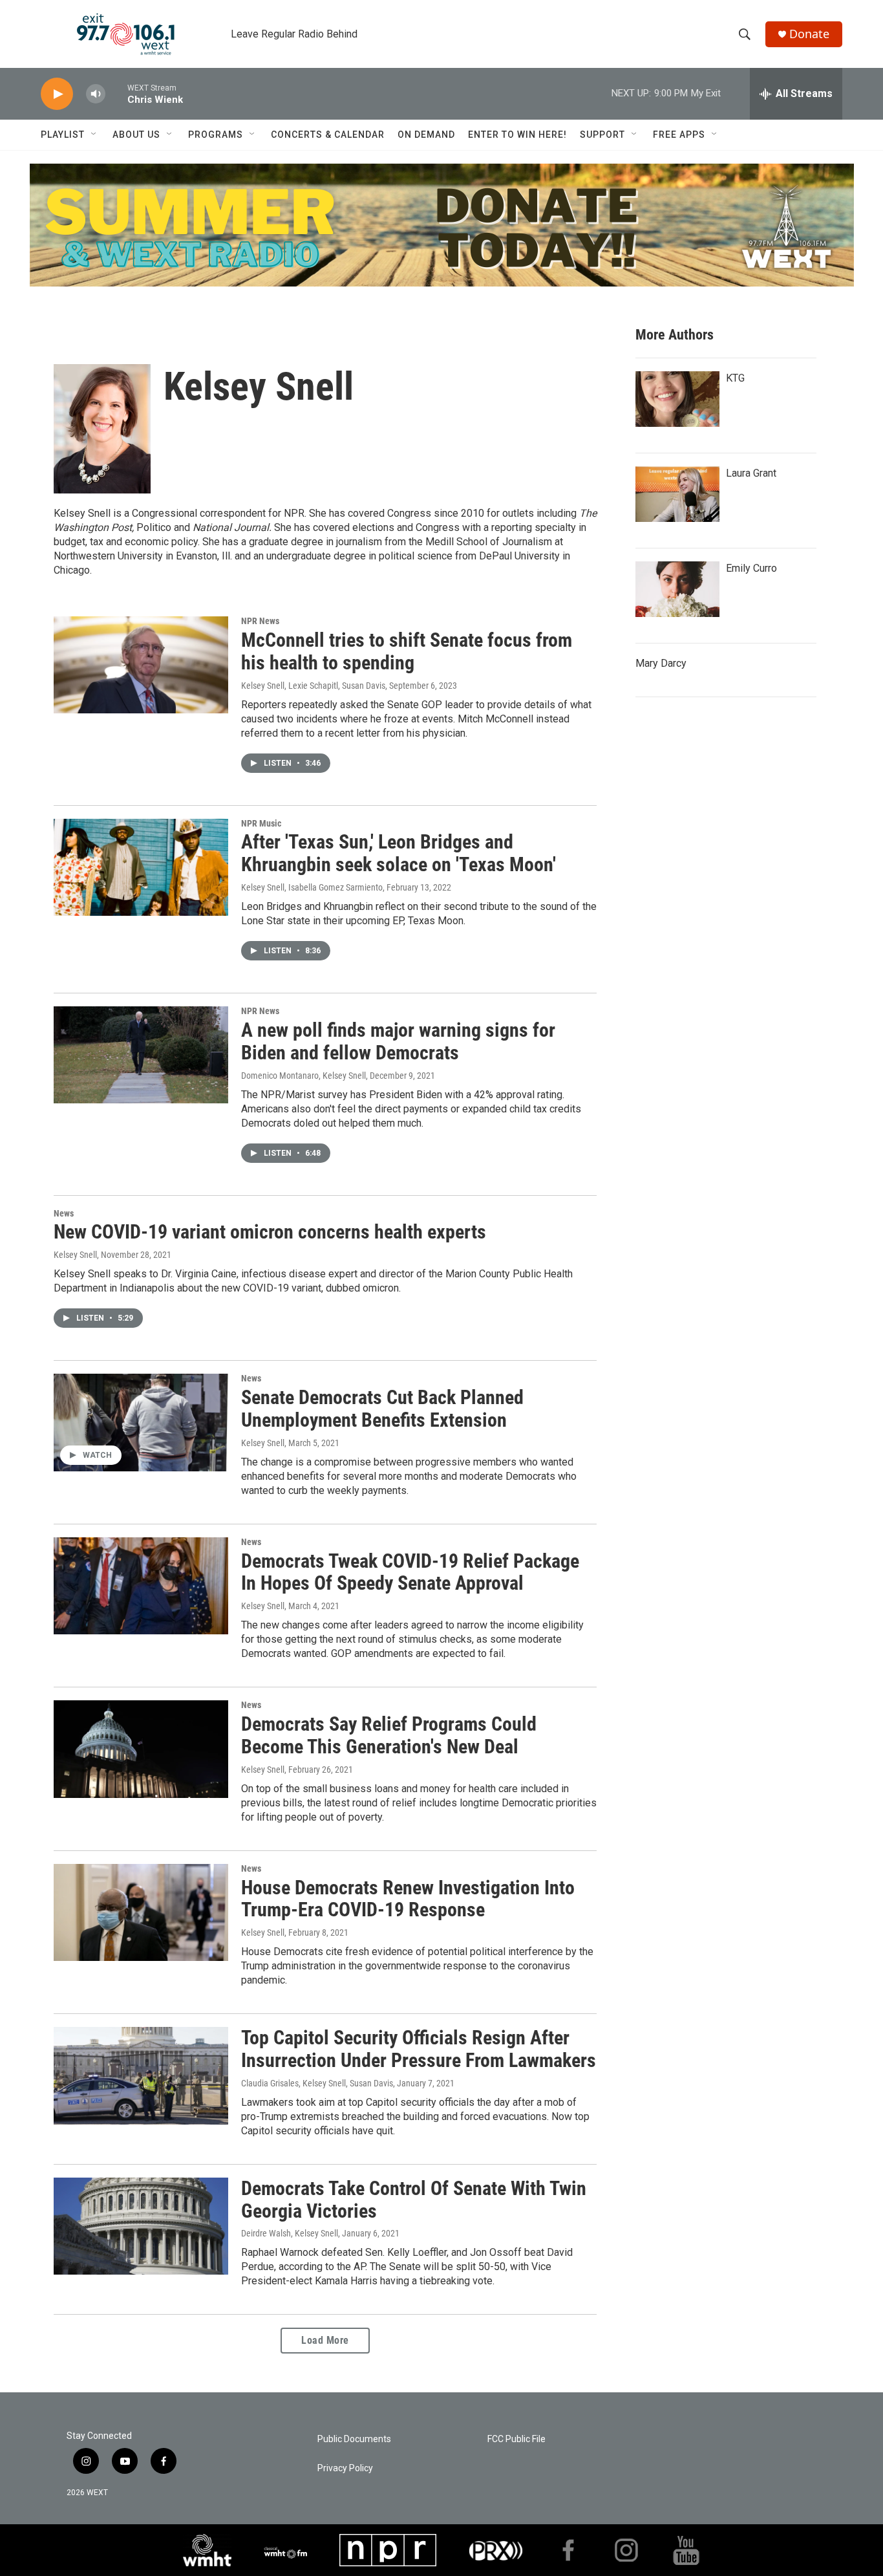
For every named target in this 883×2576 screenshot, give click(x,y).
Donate (809, 34)
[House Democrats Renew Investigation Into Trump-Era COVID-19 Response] (141, 1912)
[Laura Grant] (677, 494)
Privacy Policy (345, 2468)
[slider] (116, 93)
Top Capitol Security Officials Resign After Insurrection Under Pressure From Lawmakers (419, 2049)
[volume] (96, 94)
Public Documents (354, 2439)
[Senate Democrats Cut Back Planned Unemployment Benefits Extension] (141, 1422)
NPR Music (261, 823)
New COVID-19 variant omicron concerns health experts (270, 1232)
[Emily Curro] (677, 589)
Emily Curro (751, 568)
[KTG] (677, 399)
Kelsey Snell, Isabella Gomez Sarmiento (312, 887)
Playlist (63, 135)
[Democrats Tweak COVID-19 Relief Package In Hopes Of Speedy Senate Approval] (141, 1586)
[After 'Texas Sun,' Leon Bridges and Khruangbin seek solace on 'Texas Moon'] (141, 867)
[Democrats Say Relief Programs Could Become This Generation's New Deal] (141, 1749)
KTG (735, 378)
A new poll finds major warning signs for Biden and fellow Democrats (398, 1041)
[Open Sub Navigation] (94, 135)
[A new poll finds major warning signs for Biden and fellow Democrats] (141, 1055)
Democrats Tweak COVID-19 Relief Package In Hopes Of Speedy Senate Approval (410, 1572)
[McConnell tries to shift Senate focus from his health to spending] (141, 665)
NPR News (260, 621)
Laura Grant (751, 473)
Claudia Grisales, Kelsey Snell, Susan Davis (317, 2083)
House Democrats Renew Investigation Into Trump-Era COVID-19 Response (408, 1899)
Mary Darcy (661, 663)
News (64, 1213)
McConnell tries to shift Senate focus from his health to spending (407, 651)
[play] (57, 94)
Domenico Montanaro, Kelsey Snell (303, 1076)
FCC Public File (516, 2439)
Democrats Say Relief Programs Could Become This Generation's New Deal (389, 1735)
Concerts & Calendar (328, 135)
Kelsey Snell (75, 1255)
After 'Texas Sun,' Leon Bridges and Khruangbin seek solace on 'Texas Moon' (399, 853)
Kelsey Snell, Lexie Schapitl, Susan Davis (313, 686)
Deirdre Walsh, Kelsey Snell (290, 2233)
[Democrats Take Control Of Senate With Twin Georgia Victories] (141, 2226)
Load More (325, 2340)
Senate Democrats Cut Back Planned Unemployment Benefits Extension (382, 1409)
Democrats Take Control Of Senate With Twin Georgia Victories (414, 2200)
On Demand (426, 135)
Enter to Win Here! (517, 135)
